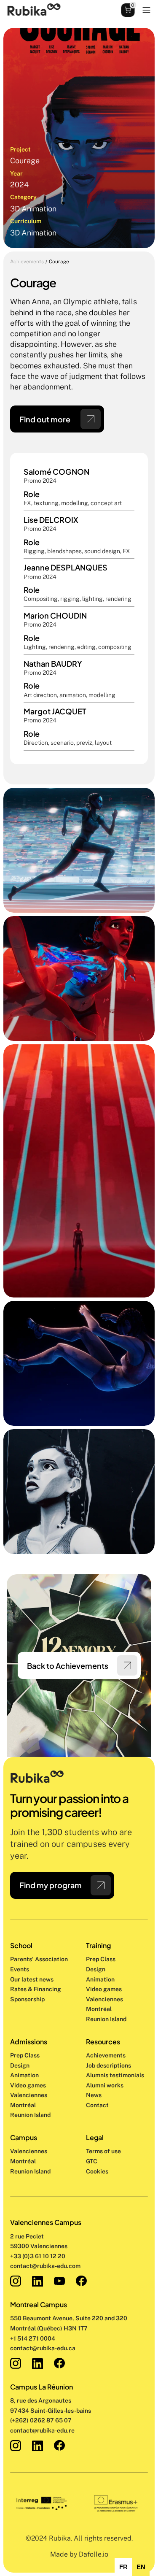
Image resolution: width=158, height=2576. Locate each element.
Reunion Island (30, 2171)
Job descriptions (108, 2065)
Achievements (27, 262)
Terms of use (103, 2151)
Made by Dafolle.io (79, 2554)
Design (96, 1969)
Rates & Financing (36, 1989)
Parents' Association (39, 1959)
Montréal (23, 2161)
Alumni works (105, 2085)
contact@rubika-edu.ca (43, 2348)
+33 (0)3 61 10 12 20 (38, 2256)
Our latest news (32, 1979)
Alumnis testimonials (115, 2075)
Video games (104, 1989)
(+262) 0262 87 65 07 (41, 2420)
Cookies (97, 2171)
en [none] (141, 2567)
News (94, 2095)
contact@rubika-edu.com (45, 2266)
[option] (123, 2567)
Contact (97, 2105)
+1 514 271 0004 (33, 2338)
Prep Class (101, 1959)
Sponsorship (27, 1999)
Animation (100, 1979)
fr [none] (123, 2567)
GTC (92, 2161)
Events (20, 1969)
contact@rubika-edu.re (42, 2430)
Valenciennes (29, 2151)
